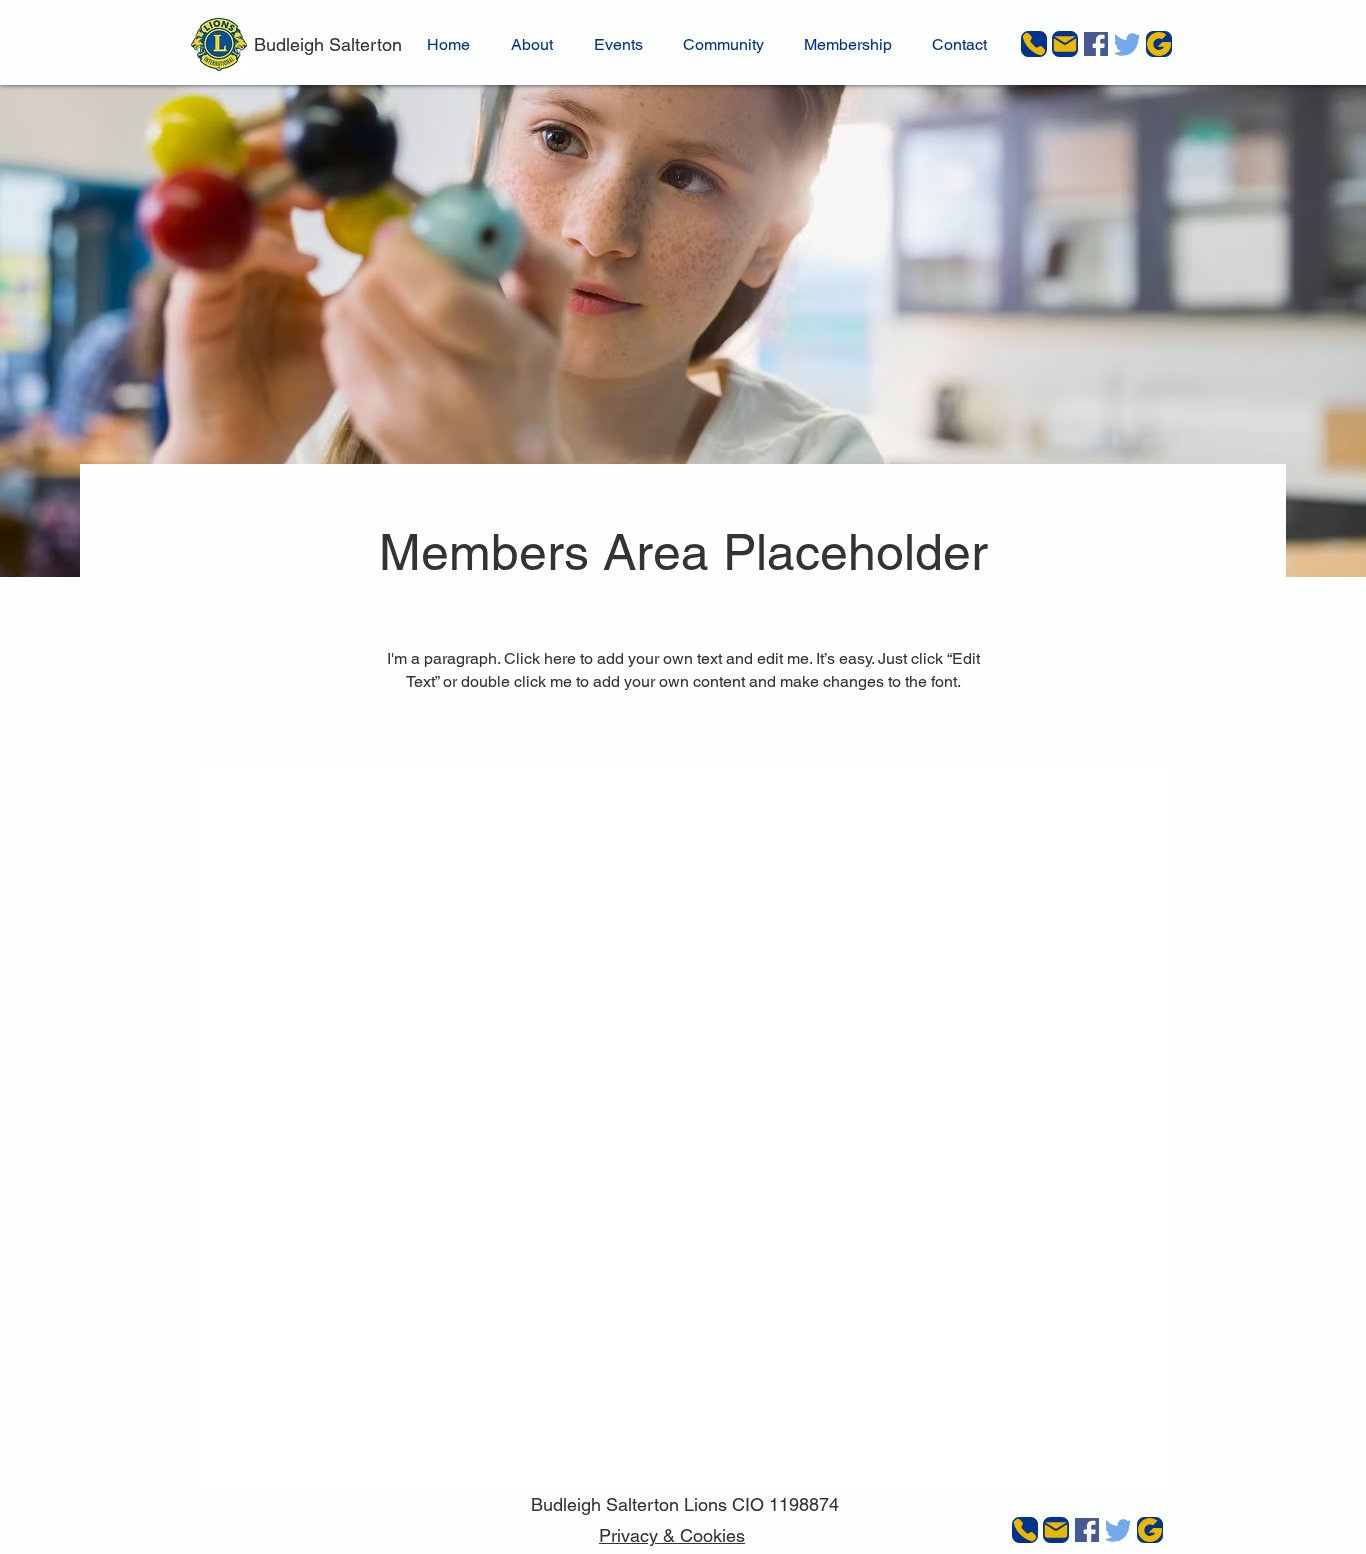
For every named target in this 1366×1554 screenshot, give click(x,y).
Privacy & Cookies (672, 1535)
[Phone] (1034, 44)
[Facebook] (1096, 44)
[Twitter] (1127, 44)
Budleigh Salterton (328, 44)
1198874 (804, 1504)
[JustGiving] (1159, 44)
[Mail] (1065, 44)
